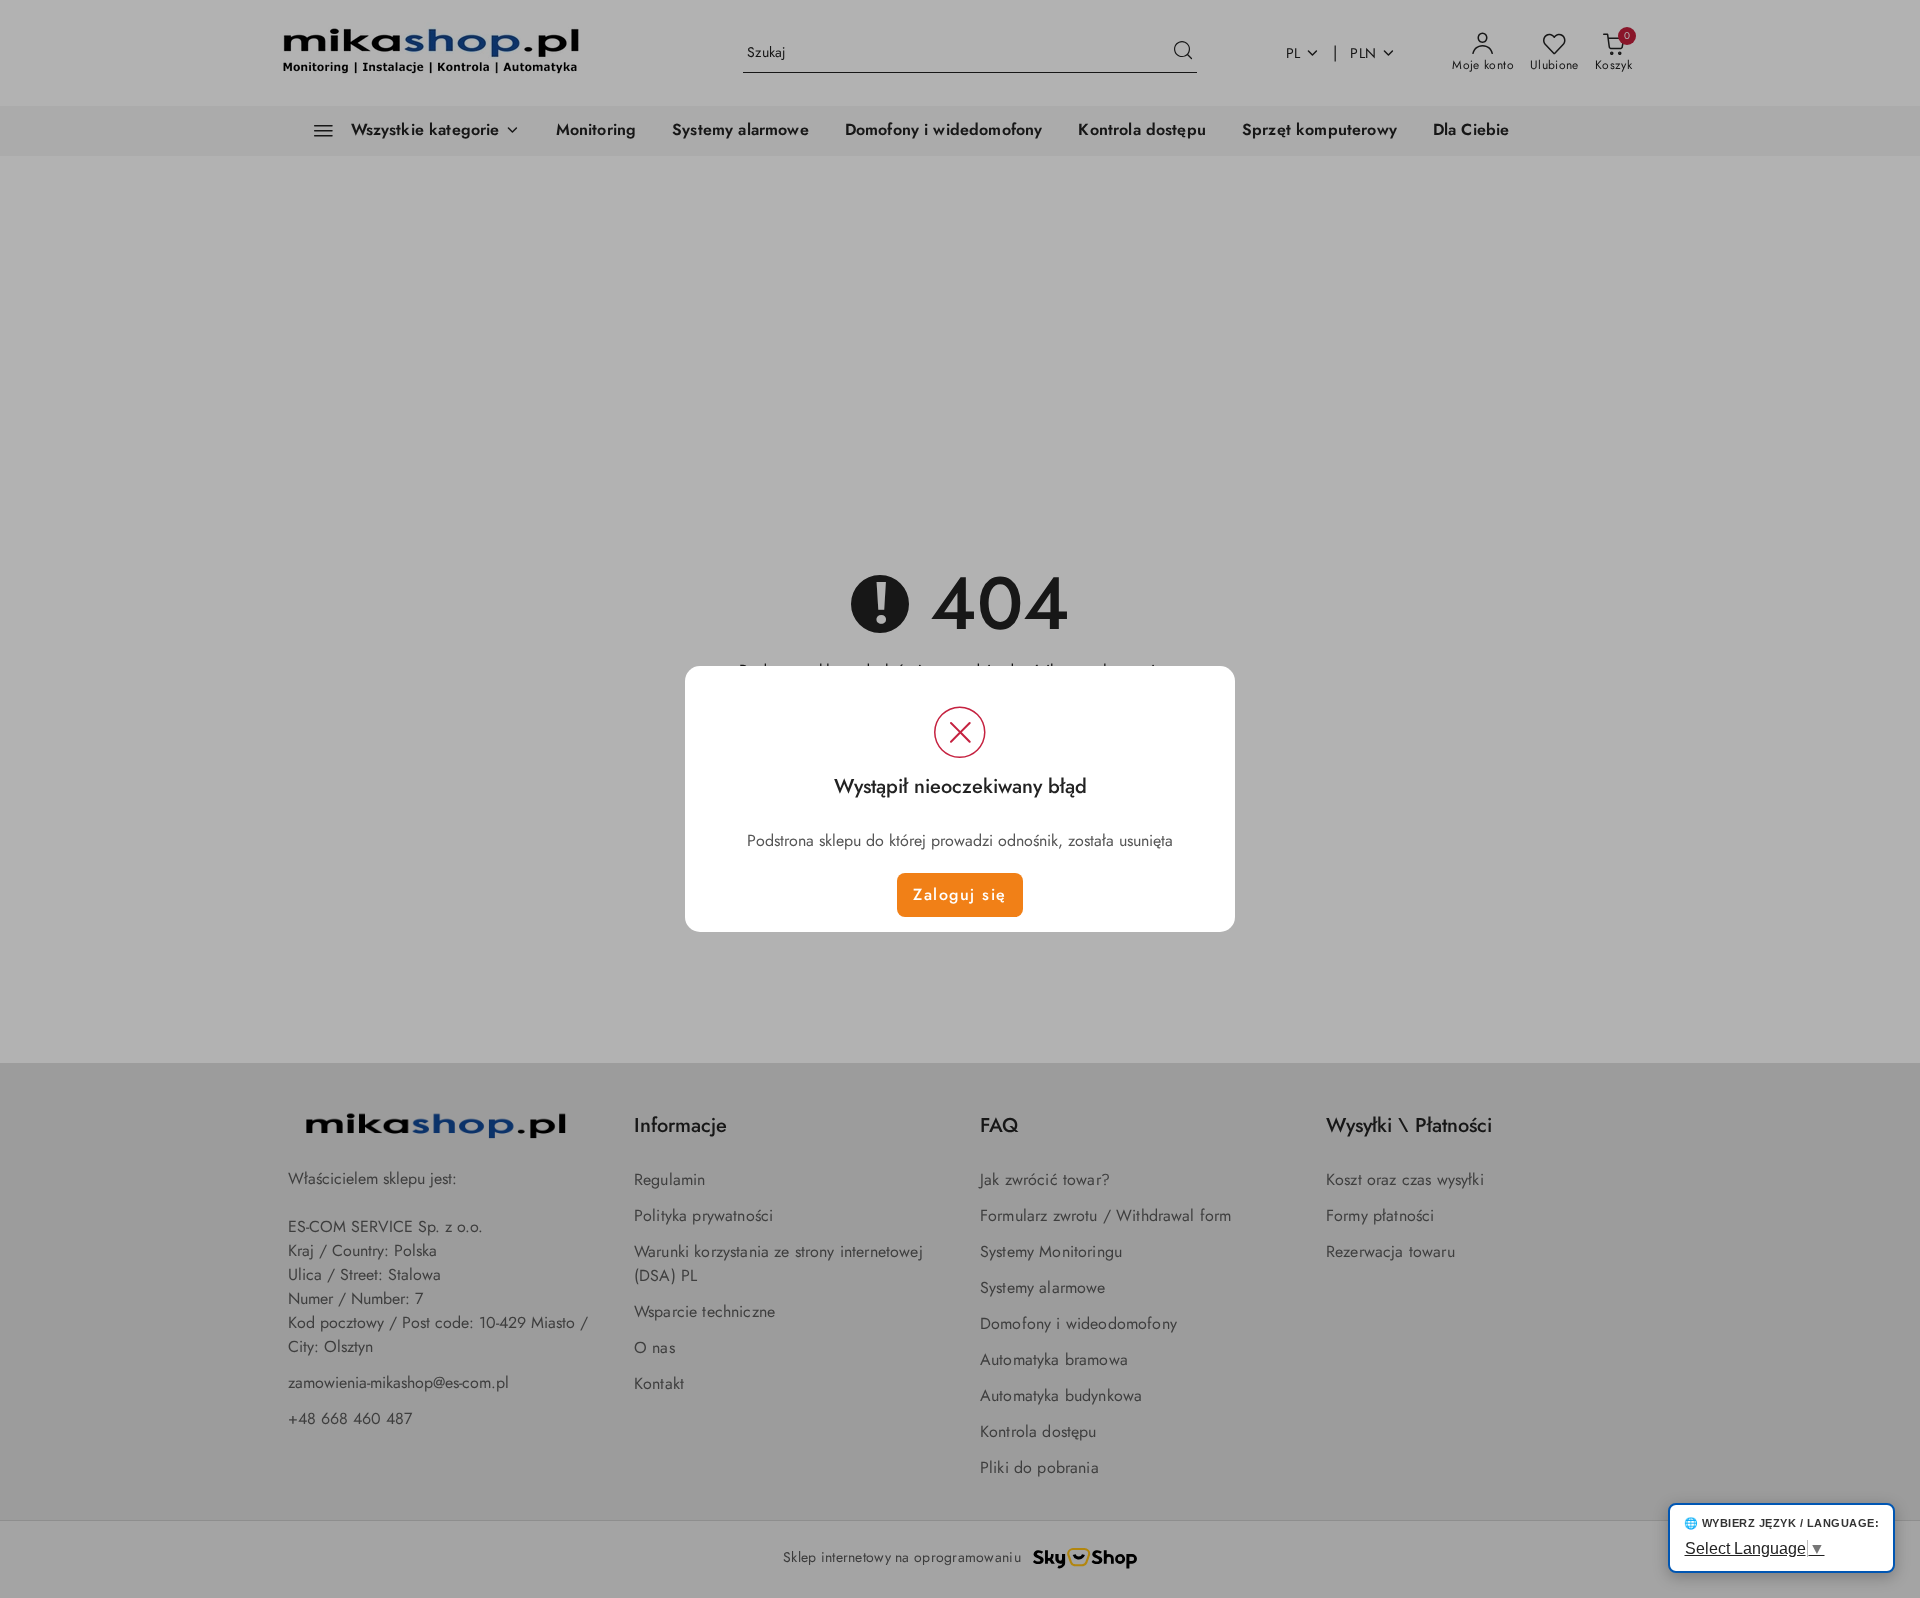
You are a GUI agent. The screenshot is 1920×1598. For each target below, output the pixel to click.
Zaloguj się (960, 894)
